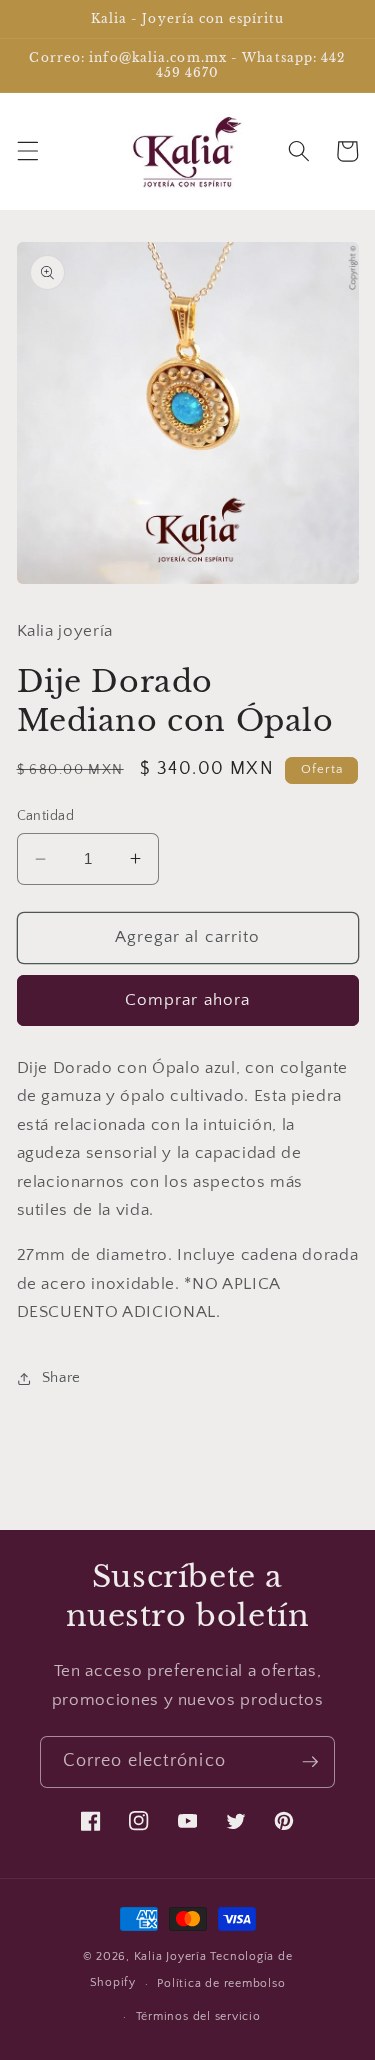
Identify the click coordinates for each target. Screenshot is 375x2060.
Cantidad (46, 816)
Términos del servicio (198, 2016)
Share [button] (61, 1377)
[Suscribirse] (310, 1762)
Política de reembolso (221, 1983)
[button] (27, 151)
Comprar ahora (187, 1000)
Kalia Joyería (170, 1956)
